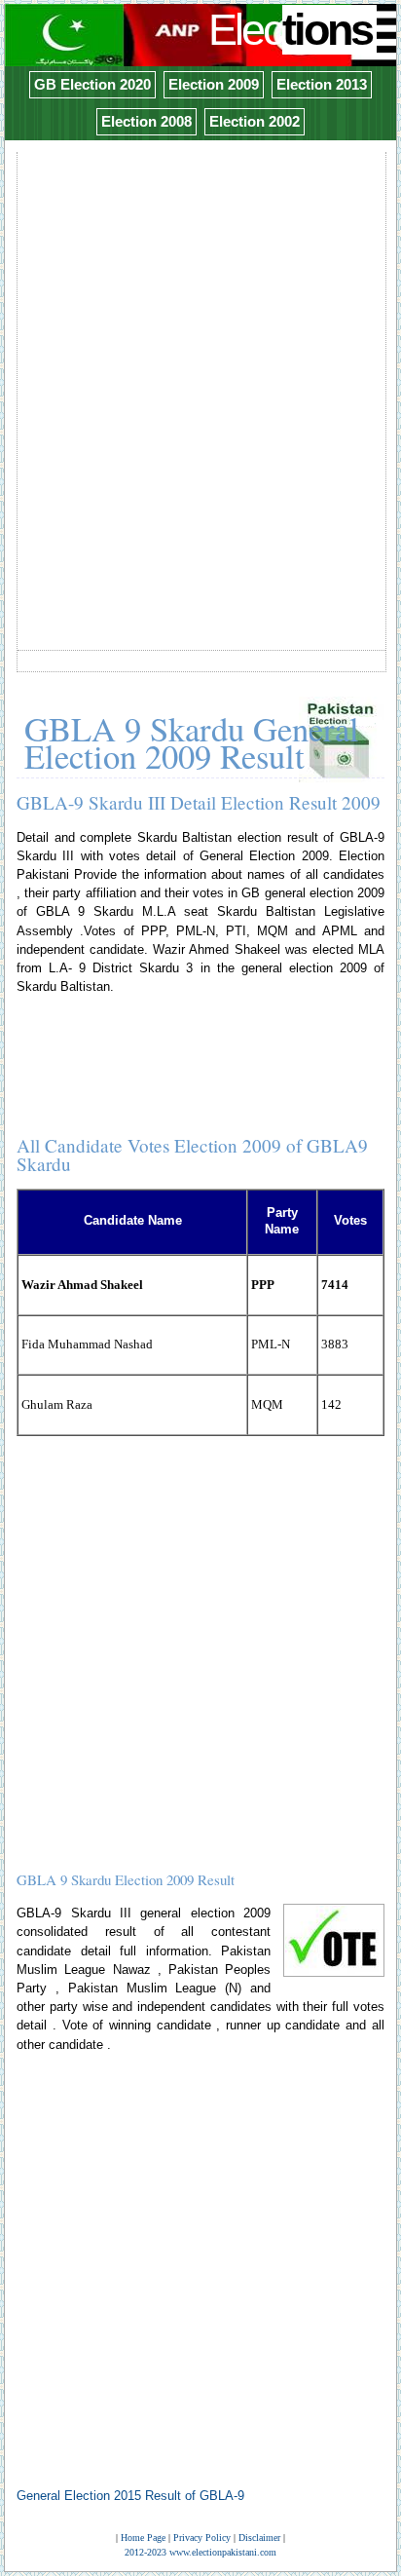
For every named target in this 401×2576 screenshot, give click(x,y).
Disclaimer (259, 2538)
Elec (290, 30)
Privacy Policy (202, 2538)
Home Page (143, 2538)
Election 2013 (322, 84)
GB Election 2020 (92, 84)
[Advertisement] (200, 356)
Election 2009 (214, 84)
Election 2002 (255, 121)
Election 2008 (146, 121)
